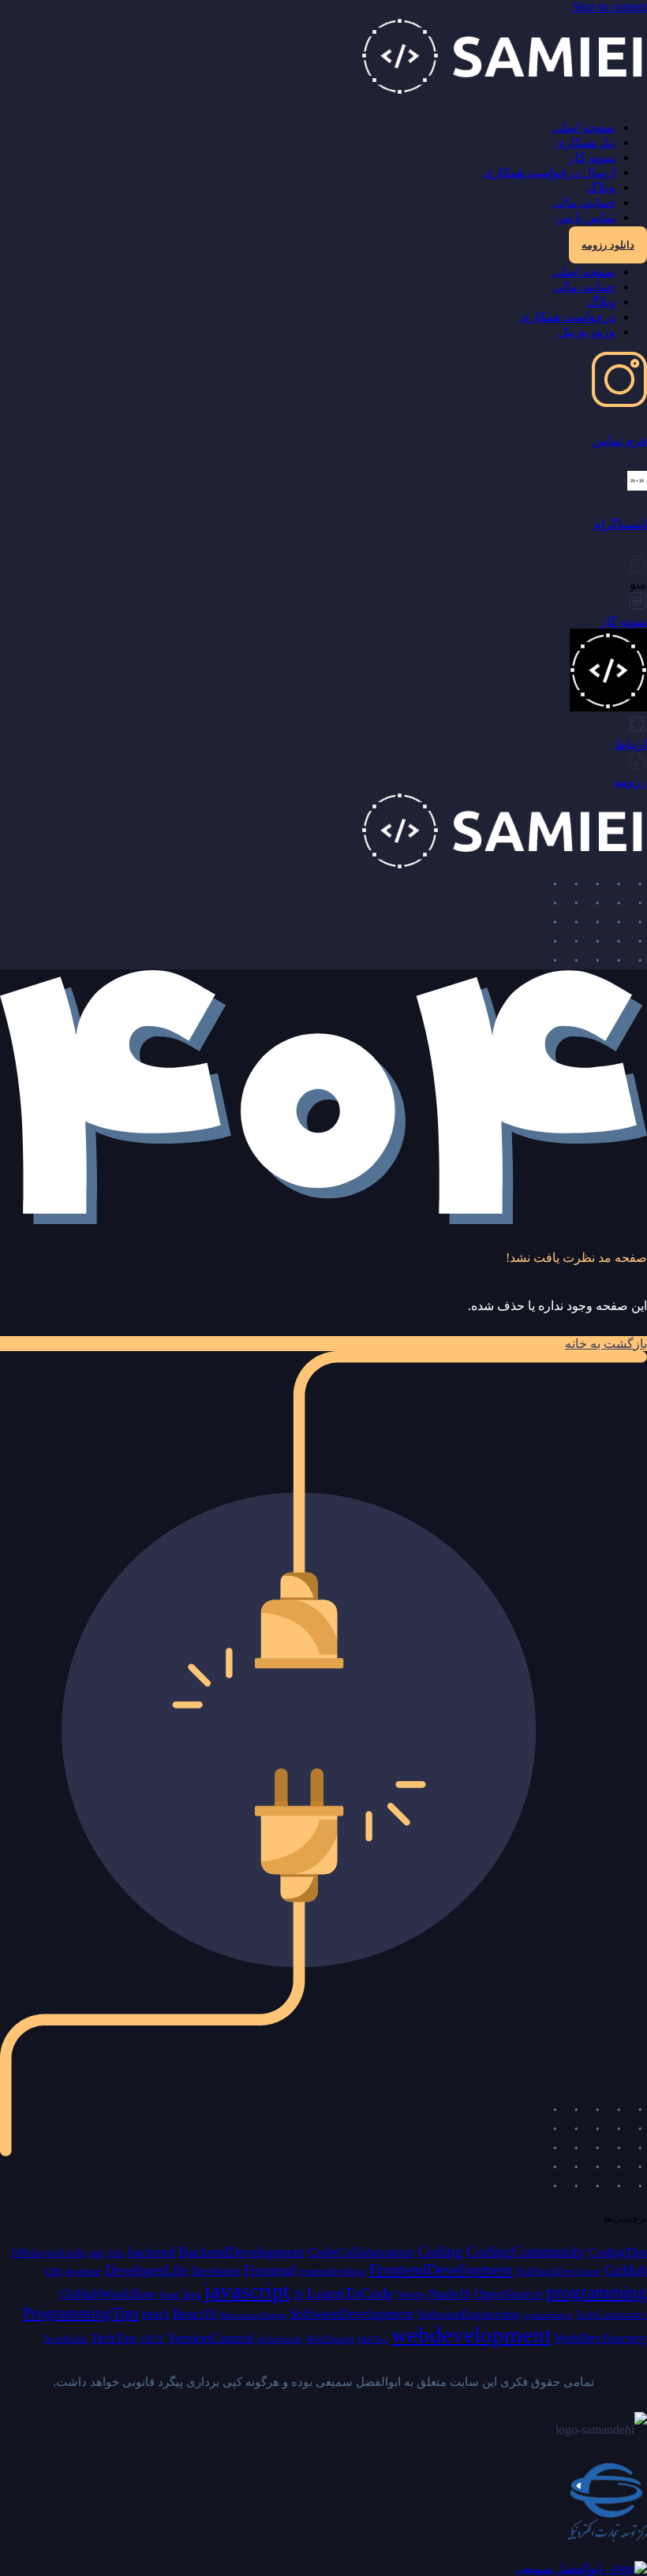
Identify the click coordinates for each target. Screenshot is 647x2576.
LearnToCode (350, 2293)
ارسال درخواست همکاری (549, 172)
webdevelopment (471, 2335)
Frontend (269, 2270)
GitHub (626, 2270)
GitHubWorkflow (108, 2294)
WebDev (373, 2340)
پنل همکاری (585, 142)
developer (84, 2272)
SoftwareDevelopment (352, 2314)
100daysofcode (48, 2252)
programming (597, 2292)
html (169, 2295)
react (156, 2314)
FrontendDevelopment (441, 2269)
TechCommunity (611, 2315)
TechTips (114, 2338)
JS (298, 2294)
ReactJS (195, 2314)
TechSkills (65, 2339)
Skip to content (610, 7)
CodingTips (618, 2252)
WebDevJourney (600, 2338)
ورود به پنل (587, 332)
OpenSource (509, 2294)
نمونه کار (592, 157)
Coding (440, 2251)
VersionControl (211, 2338)
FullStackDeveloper (559, 2271)
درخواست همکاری (567, 317)
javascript (247, 2291)
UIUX (152, 2339)
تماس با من (585, 217)
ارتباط (631, 744)
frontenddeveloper (332, 2272)
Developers (216, 2271)
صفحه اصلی (583, 127)
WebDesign (330, 2339)
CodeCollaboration (361, 2252)
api (97, 2252)
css (54, 2270)
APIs (116, 2254)
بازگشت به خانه (606, 1344)
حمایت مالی (584, 202)
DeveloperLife (146, 2270)
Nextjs (411, 2294)
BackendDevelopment (241, 2252)
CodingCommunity (526, 2251)
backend (151, 2252)
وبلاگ (601, 187)
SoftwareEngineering (469, 2314)
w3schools (280, 2339)
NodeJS (450, 2294)
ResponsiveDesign (253, 2315)
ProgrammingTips (81, 2313)
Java (192, 2295)
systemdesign (548, 2315)
